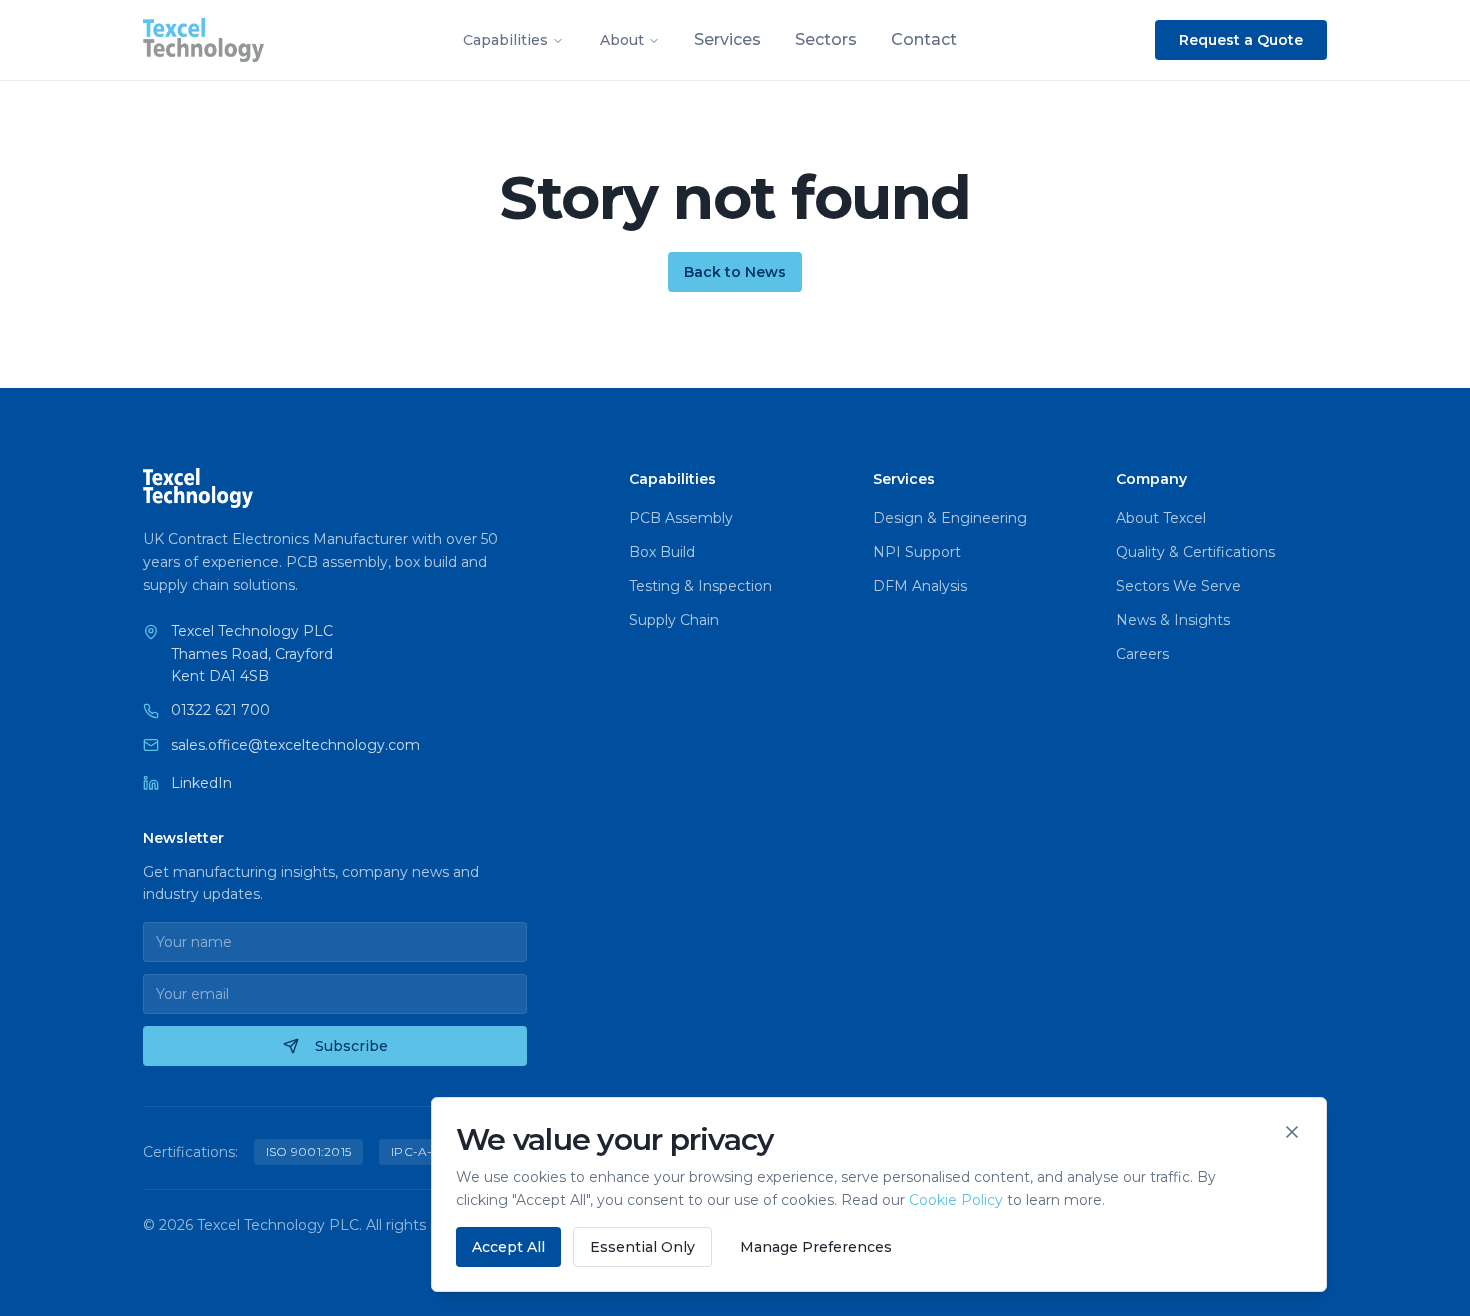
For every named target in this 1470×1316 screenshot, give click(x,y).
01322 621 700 (220, 710)
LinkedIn (201, 783)
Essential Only (642, 1247)
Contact (924, 39)
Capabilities (505, 40)
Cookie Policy (956, 1200)
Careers (1142, 654)
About (622, 40)
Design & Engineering (950, 518)
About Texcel (1161, 518)
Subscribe (351, 1046)
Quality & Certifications (1195, 552)
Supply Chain (674, 620)
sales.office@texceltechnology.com (295, 745)
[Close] (1292, 1132)
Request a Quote (1241, 40)
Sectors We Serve (1178, 586)
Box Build (662, 552)
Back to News (735, 272)
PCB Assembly (681, 518)
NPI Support (917, 552)
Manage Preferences (816, 1247)
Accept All (508, 1247)
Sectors (826, 39)
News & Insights (1173, 620)
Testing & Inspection (700, 586)
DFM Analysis (920, 586)
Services (727, 39)
